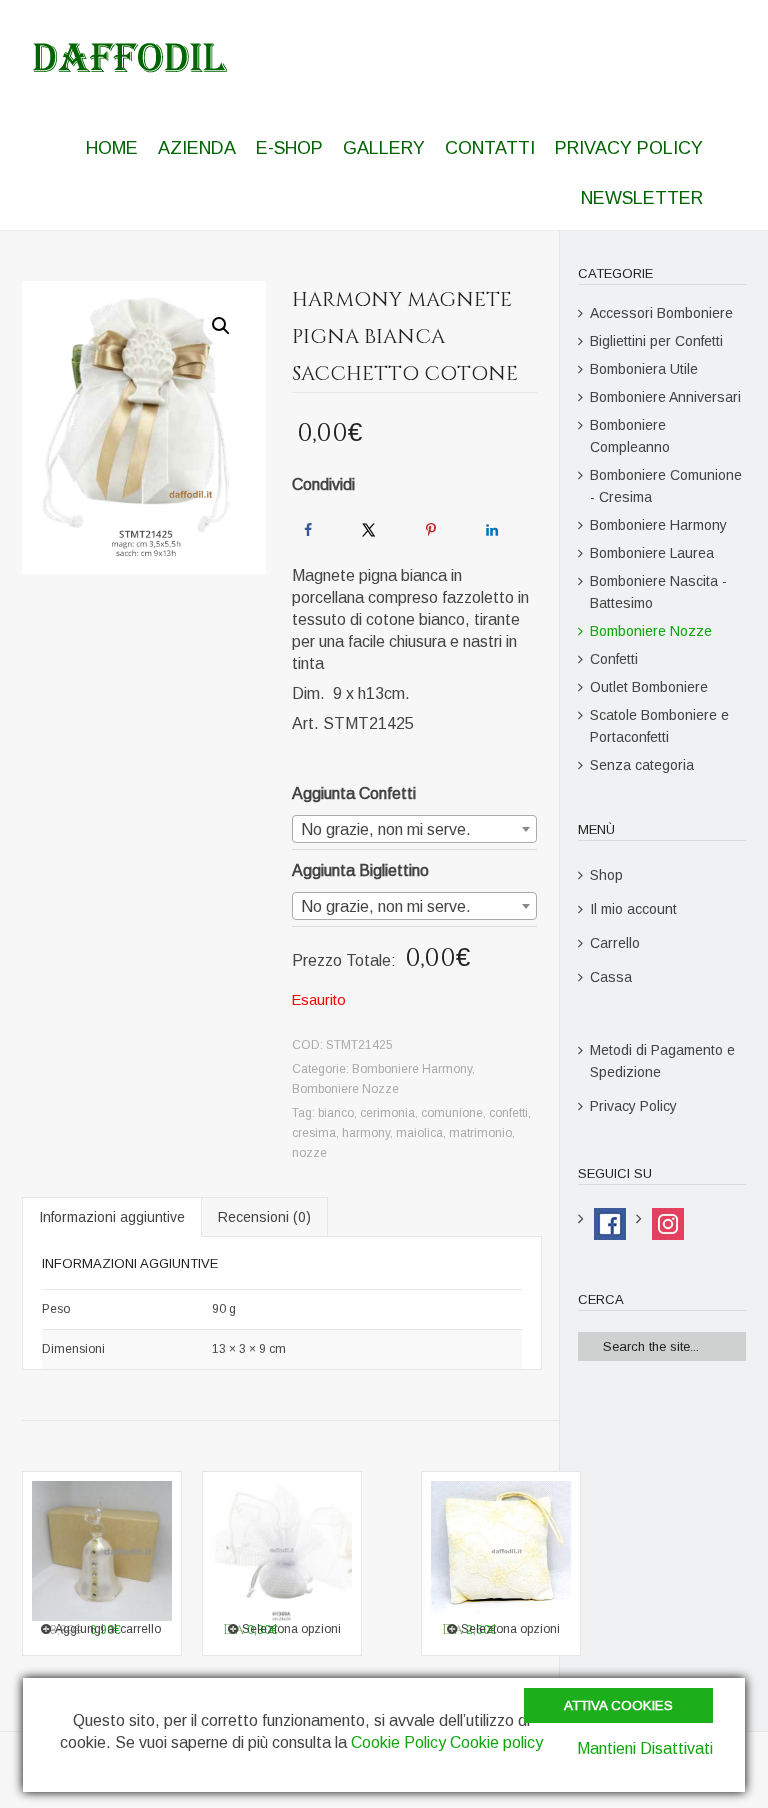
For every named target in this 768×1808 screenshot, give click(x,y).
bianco (336, 1113)
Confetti (614, 659)
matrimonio (480, 1133)
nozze (309, 1153)
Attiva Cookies (618, 1705)
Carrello (615, 943)
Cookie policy (496, 1742)
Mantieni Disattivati (645, 1748)
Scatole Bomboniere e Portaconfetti (659, 726)
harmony (366, 1133)
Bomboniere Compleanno (630, 436)
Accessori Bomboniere (661, 313)
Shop (606, 875)
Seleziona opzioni (510, 1629)
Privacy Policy (633, 1106)
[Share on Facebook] (308, 530)
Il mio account (633, 909)
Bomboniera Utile (644, 369)
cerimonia (387, 1113)
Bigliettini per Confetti (656, 341)
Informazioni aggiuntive (112, 1217)
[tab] (112, 1217)
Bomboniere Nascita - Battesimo (658, 592)
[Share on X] (369, 530)
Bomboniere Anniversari (665, 397)
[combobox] (414, 829)
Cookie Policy (398, 1742)
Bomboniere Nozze (345, 1089)
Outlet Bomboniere (649, 687)
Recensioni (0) (264, 1217)
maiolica (419, 1133)
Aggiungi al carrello (108, 1629)
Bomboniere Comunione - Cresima (666, 486)
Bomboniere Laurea (652, 553)
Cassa (611, 977)
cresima (314, 1133)
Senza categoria (642, 765)
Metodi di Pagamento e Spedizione (662, 1061)
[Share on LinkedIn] (492, 530)
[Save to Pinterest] (431, 530)
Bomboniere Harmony (412, 1069)
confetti (508, 1113)
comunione (452, 1113)
